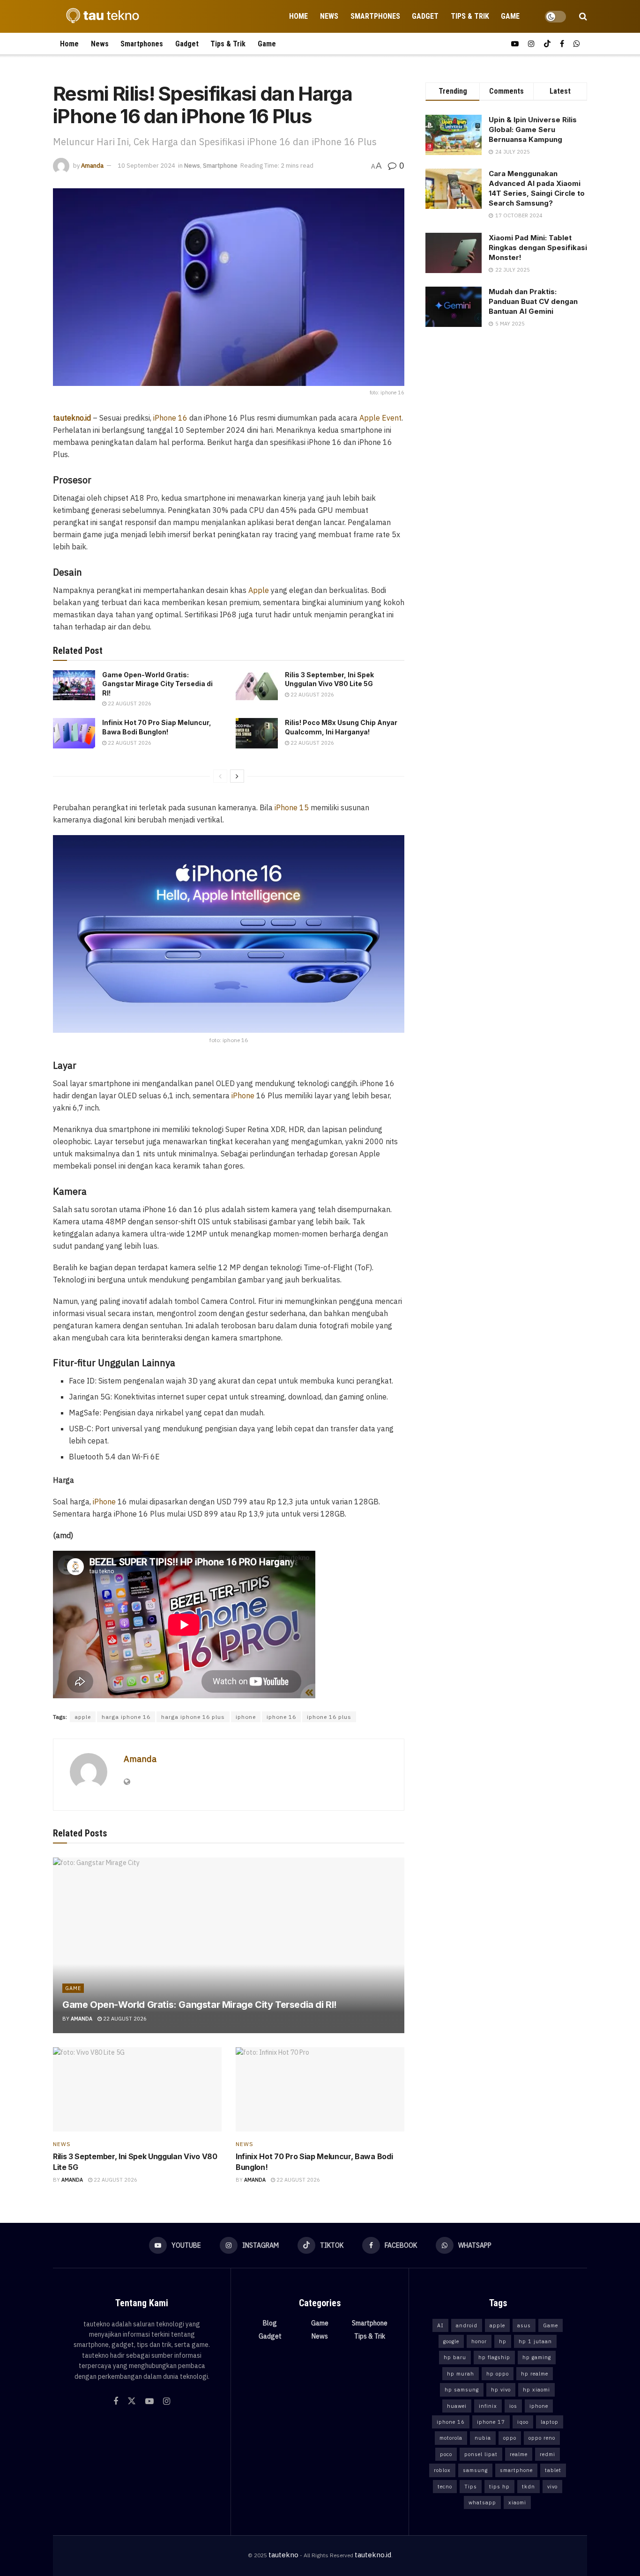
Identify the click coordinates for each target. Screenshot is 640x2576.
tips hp (499, 2487)
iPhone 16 (169, 418)
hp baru (455, 2357)
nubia (483, 2438)
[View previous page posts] (220, 776)
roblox (442, 2470)
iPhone (243, 1096)
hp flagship (494, 2357)
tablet (553, 2470)
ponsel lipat (481, 2454)
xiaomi (517, 2502)
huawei (457, 2406)
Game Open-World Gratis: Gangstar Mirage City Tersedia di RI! (157, 684)
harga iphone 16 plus (193, 1717)
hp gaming (537, 2357)
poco (446, 2454)
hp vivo (501, 2390)
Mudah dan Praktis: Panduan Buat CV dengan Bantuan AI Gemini (533, 301)
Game (510, 16)
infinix (488, 2406)
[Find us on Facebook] (562, 44)
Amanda (92, 166)
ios (513, 2406)
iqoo (523, 2422)
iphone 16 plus (329, 1717)
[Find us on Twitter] (132, 2401)
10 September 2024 (146, 166)
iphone (246, 1717)
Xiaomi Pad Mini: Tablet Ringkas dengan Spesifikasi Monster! (538, 248)
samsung (475, 2470)
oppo (510, 2438)
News (329, 16)
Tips (471, 2487)
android (467, 2325)
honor (479, 2341)
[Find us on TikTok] (547, 44)
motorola (451, 2438)
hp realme (535, 2374)
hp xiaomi (536, 2390)
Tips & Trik (470, 16)
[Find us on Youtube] (515, 44)
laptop (550, 2422)
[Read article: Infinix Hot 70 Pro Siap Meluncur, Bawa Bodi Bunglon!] (74, 733)
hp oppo (498, 2374)
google (451, 2341)
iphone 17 (491, 2422)
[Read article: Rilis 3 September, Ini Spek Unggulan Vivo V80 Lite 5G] (257, 685)
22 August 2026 (129, 703)
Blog (270, 2323)
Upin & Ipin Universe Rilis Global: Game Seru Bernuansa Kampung (533, 130)
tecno (445, 2487)
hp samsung (462, 2390)
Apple (259, 590)
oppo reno (542, 2438)
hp (503, 2341)
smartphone (516, 2470)
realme (519, 2454)
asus (524, 2325)
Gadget (425, 16)
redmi (547, 2454)
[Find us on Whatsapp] (577, 44)
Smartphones (375, 16)
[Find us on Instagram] (531, 44)
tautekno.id (373, 2555)
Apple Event (380, 418)
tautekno (283, 2555)
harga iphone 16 (126, 1717)
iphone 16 (281, 1717)
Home (298, 16)
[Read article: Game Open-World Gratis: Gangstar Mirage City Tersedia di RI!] (74, 685)
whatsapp (482, 2502)
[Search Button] (583, 16)
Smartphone (220, 166)
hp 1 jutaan (535, 2341)
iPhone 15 (292, 807)
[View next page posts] (237, 776)
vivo (552, 2487)
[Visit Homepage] (100, 16)
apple (83, 1717)
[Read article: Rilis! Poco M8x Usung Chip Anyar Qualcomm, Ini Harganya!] (257, 733)
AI (440, 2325)
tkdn (528, 2487)
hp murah (461, 2374)
